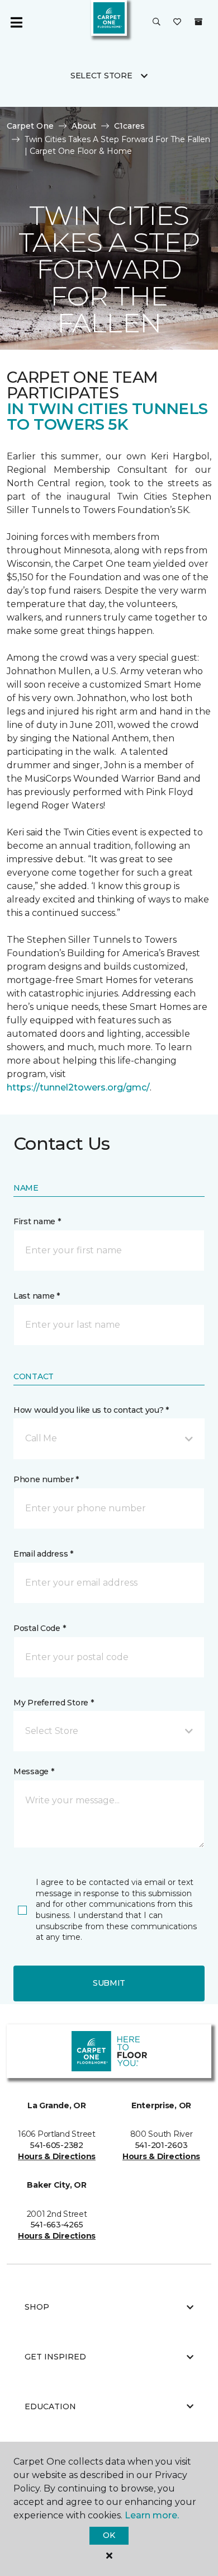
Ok (109, 2535)
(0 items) (198, 22)
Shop (37, 2307)
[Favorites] (177, 22)
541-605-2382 (57, 2145)
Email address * (43, 1554)
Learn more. (152, 2515)
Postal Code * (39, 1628)
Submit (109, 1983)
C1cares (129, 126)
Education (50, 2406)
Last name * (37, 1296)
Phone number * (46, 1479)
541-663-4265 (57, 2225)
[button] (157, 22)
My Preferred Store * (53, 1703)
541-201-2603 (162, 2145)
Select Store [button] (101, 76)
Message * (34, 1771)
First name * (37, 1221)
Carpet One (30, 126)
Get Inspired (55, 2357)
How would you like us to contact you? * (91, 1410)
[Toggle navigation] (16, 22)
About (84, 126)
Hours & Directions (57, 2156)
